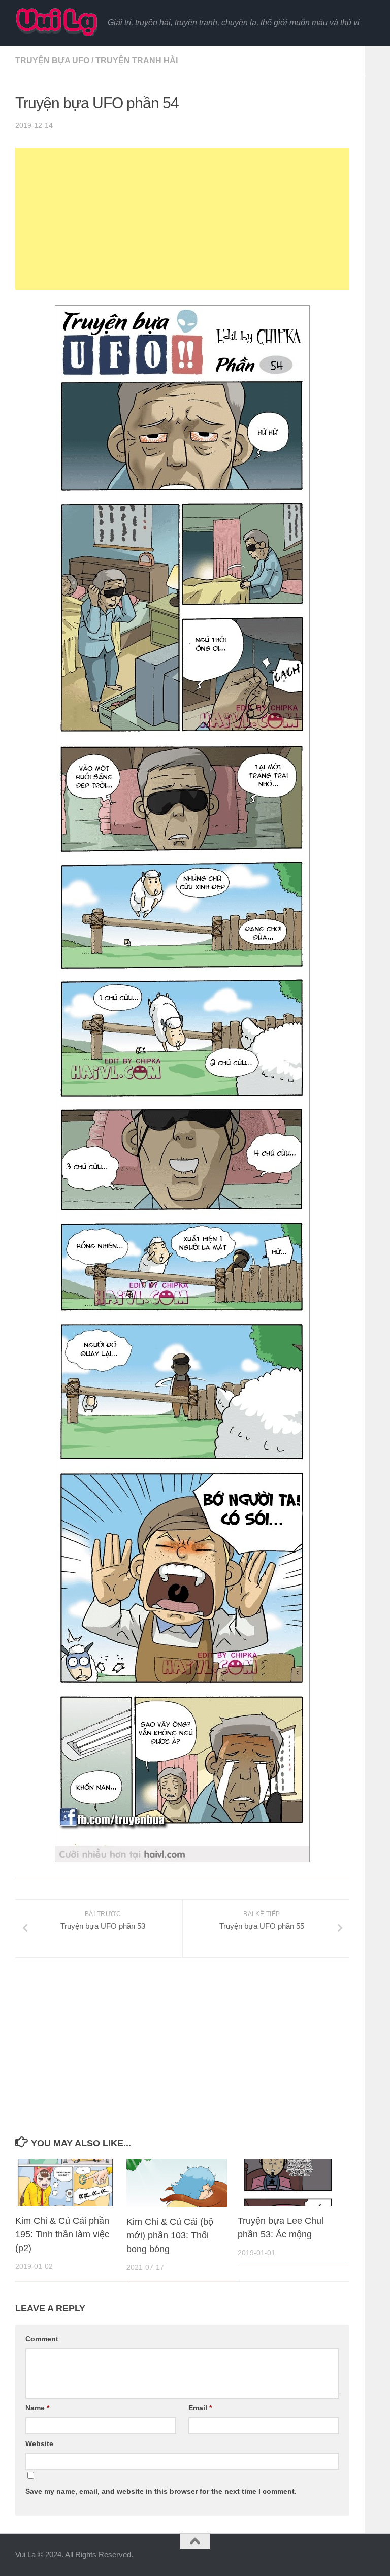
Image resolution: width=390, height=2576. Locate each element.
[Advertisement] (182, 219)
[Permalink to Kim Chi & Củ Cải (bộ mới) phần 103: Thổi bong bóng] (177, 2183)
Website (39, 2443)
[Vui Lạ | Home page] (56, 22)
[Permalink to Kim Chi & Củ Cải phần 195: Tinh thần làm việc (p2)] (66, 2182)
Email (200, 2408)
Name (37, 2408)
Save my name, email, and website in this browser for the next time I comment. (161, 2491)
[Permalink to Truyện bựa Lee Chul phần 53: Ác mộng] (288, 2182)
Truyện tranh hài (137, 61)
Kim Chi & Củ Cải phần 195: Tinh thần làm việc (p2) (62, 2234)
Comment (42, 2339)
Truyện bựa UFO (52, 61)
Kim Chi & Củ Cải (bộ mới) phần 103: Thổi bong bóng (170, 2235)
